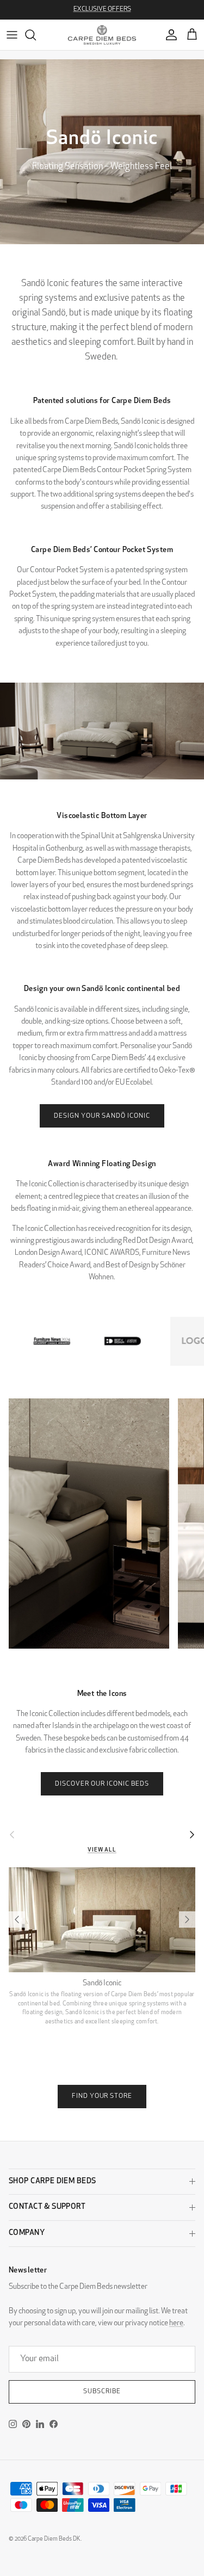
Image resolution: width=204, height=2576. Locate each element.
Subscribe (102, 2392)
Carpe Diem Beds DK (54, 2539)
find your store (102, 2096)
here (176, 2323)
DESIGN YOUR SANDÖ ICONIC (102, 1116)
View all (102, 1850)
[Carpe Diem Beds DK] (102, 35)
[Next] (187, 1919)
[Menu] (12, 35)
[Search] (36, 35)
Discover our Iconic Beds (102, 1784)
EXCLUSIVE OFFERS (102, 9)
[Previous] (17, 1919)
